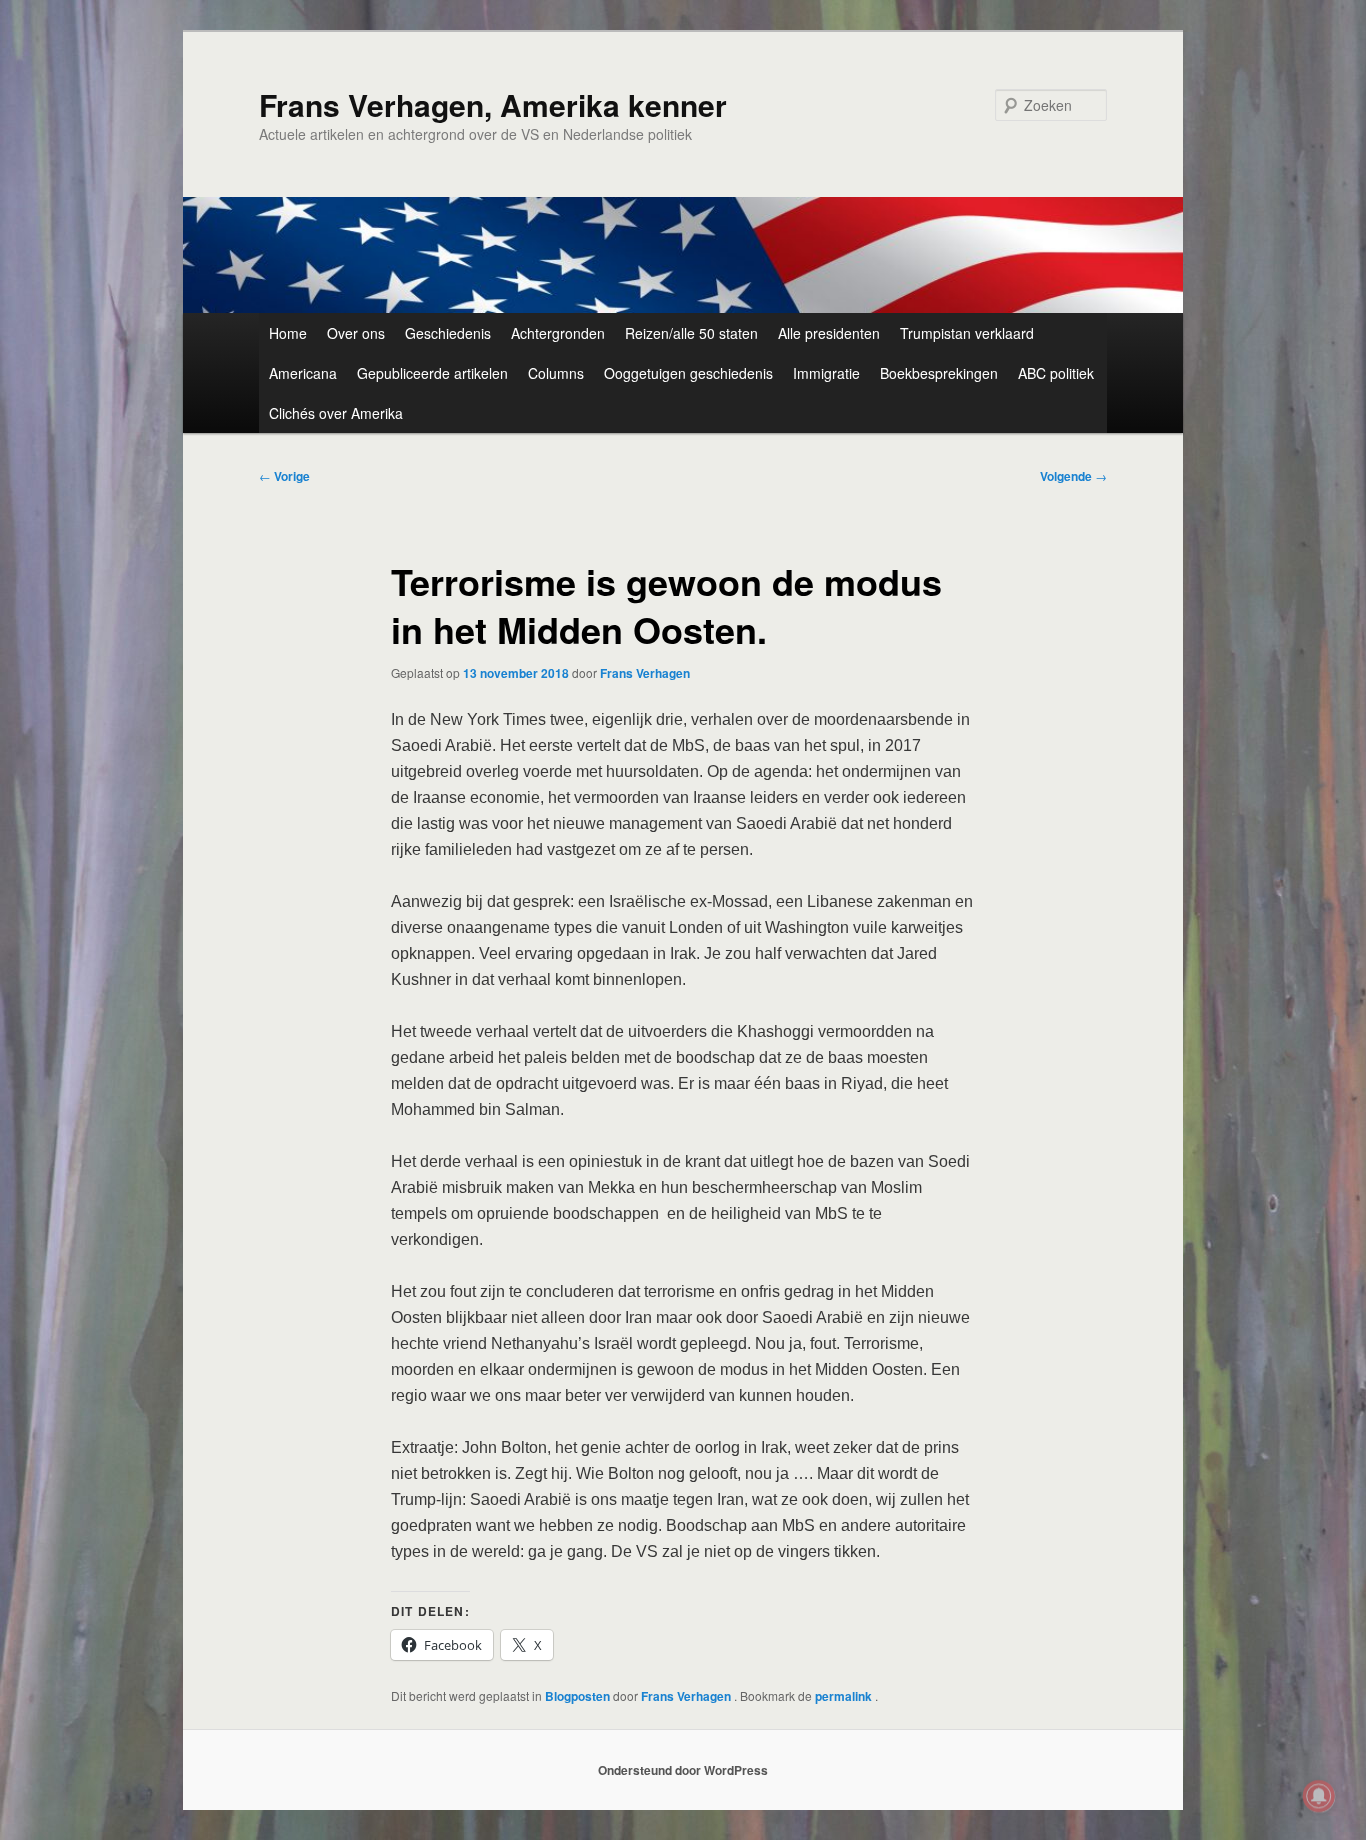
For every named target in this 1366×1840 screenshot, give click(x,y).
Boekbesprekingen (939, 373)
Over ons (356, 333)
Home (288, 333)
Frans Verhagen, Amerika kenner (493, 104)
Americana (303, 373)
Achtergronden (558, 333)
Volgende (1073, 476)
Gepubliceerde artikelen (432, 373)
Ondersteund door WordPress (683, 1770)
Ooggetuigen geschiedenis (688, 373)
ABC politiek (1056, 373)
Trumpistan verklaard (967, 333)
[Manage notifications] (1319, 1796)
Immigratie (826, 373)
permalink (845, 1696)
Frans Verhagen (645, 673)
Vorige (284, 476)
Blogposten (577, 1696)
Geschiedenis (448, 333)
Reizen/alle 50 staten (691, 333)
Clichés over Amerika (336, 413)
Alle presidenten (829, 333)
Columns (556, 373)
